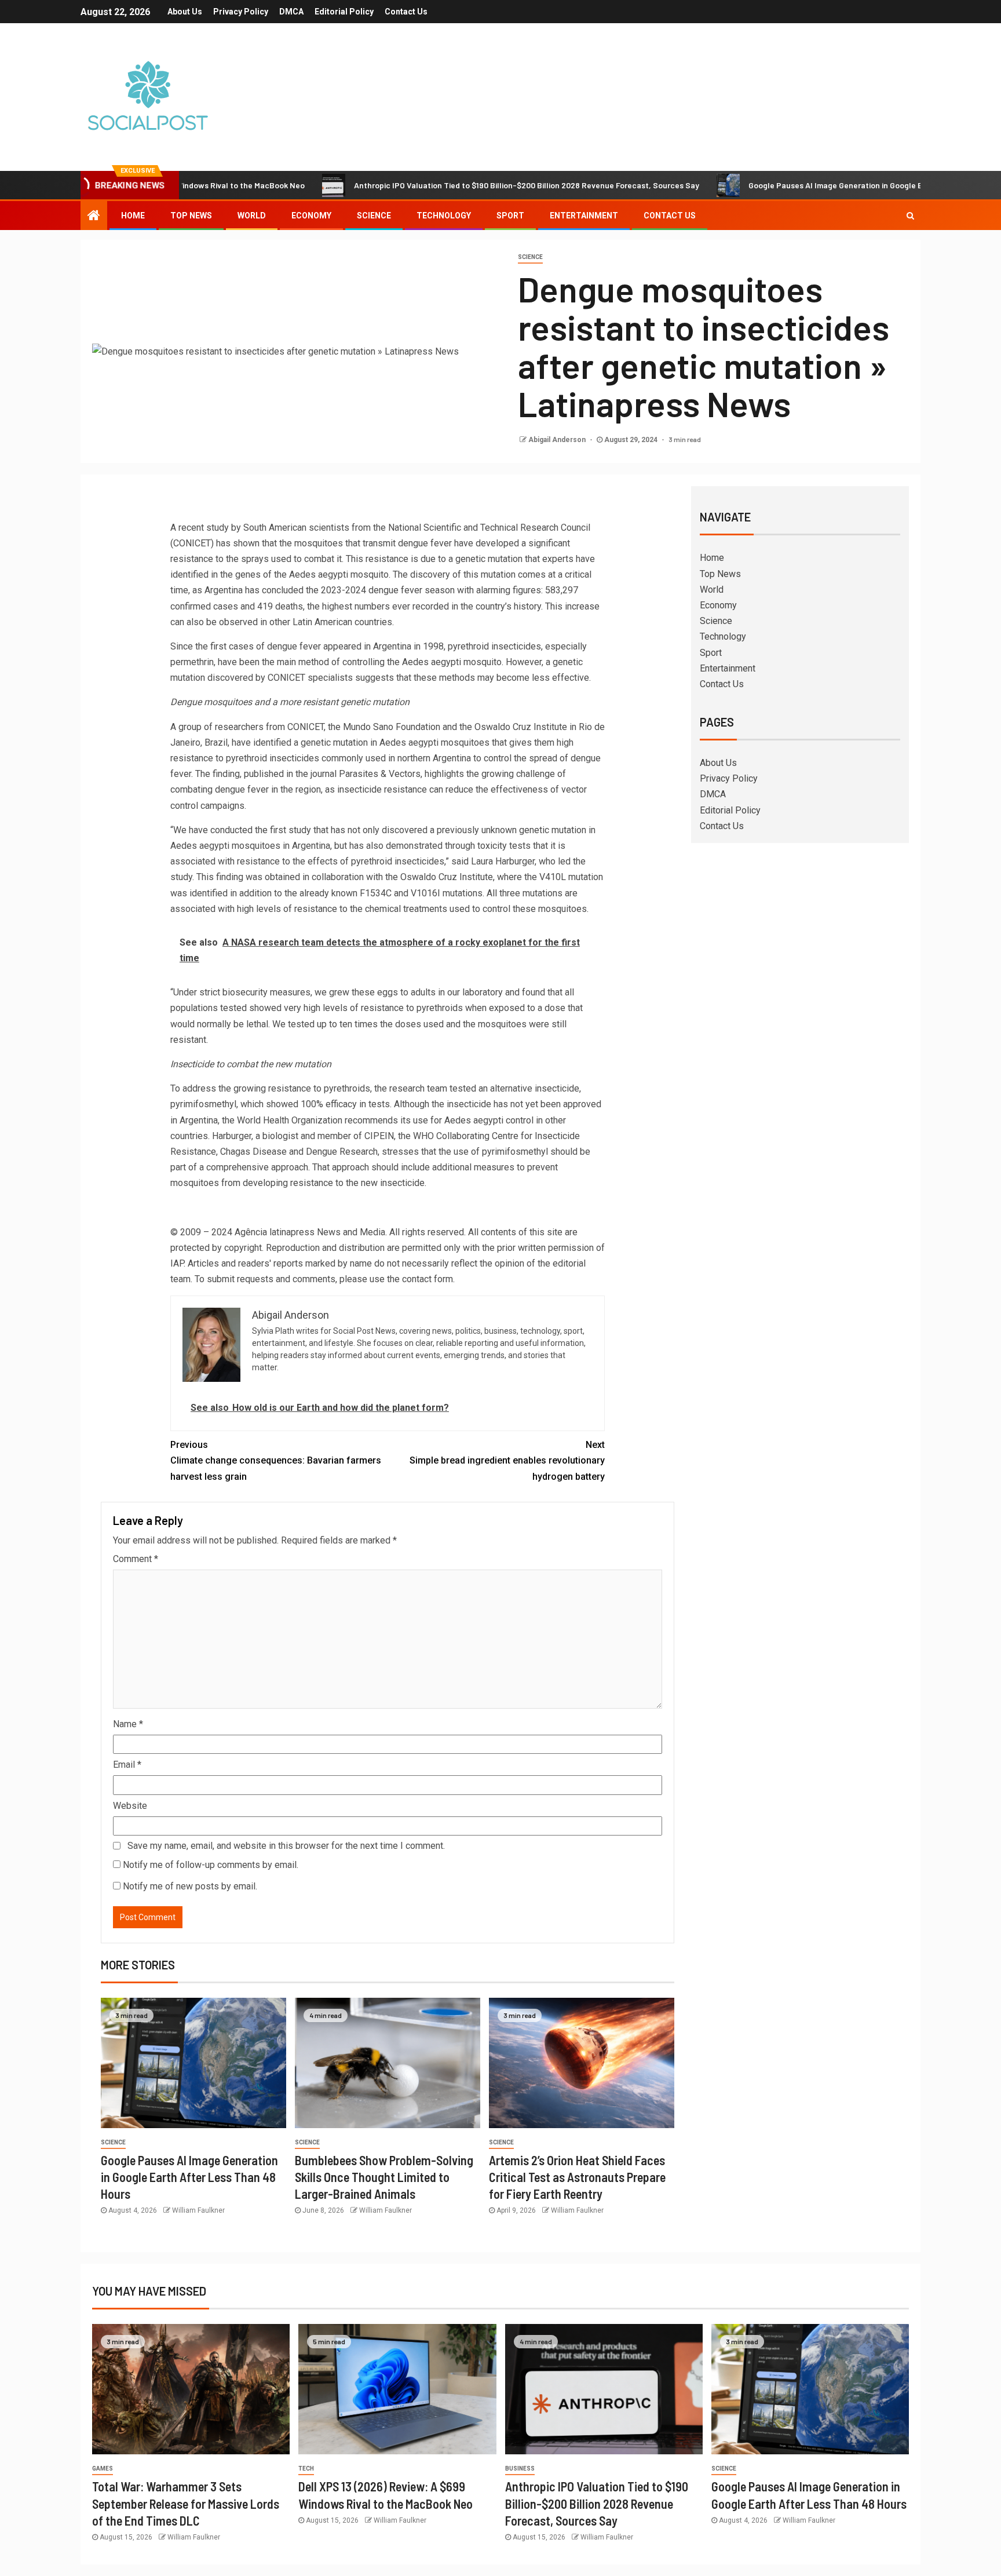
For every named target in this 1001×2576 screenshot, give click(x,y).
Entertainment (584, 216)
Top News (191, 216)
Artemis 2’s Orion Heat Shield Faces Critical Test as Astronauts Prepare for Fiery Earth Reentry (577, 2177)
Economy (311, 216)
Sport (510, 216)
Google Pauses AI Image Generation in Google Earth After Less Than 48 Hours (818, 185)
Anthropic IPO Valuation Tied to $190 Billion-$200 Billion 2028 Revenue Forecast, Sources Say (453, 185)
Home (133, 216)
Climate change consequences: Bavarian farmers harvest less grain (276, 1460)
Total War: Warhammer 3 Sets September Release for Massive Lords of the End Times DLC (186, 2503)
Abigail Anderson (558, 440)
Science (374, 216)
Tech (306, 2469)
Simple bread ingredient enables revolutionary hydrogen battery (507, 1460)
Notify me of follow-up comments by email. (211, 1865)
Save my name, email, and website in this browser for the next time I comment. (286, 1846)
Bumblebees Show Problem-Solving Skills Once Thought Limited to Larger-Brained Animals (384, 2177)
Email (127, 1765)
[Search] (910, 216)
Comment (136, 1559)
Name (128, 1724)
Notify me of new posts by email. (190, 1886)
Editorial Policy (344, 12)
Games (103, 2469)
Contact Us (406, 12)
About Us (185, 12)
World (252, 216)
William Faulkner (198, 2210)
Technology (444, 216)
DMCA (291, 12)
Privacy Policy (241, 12)
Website (130, 1806)
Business (520, 2469)
